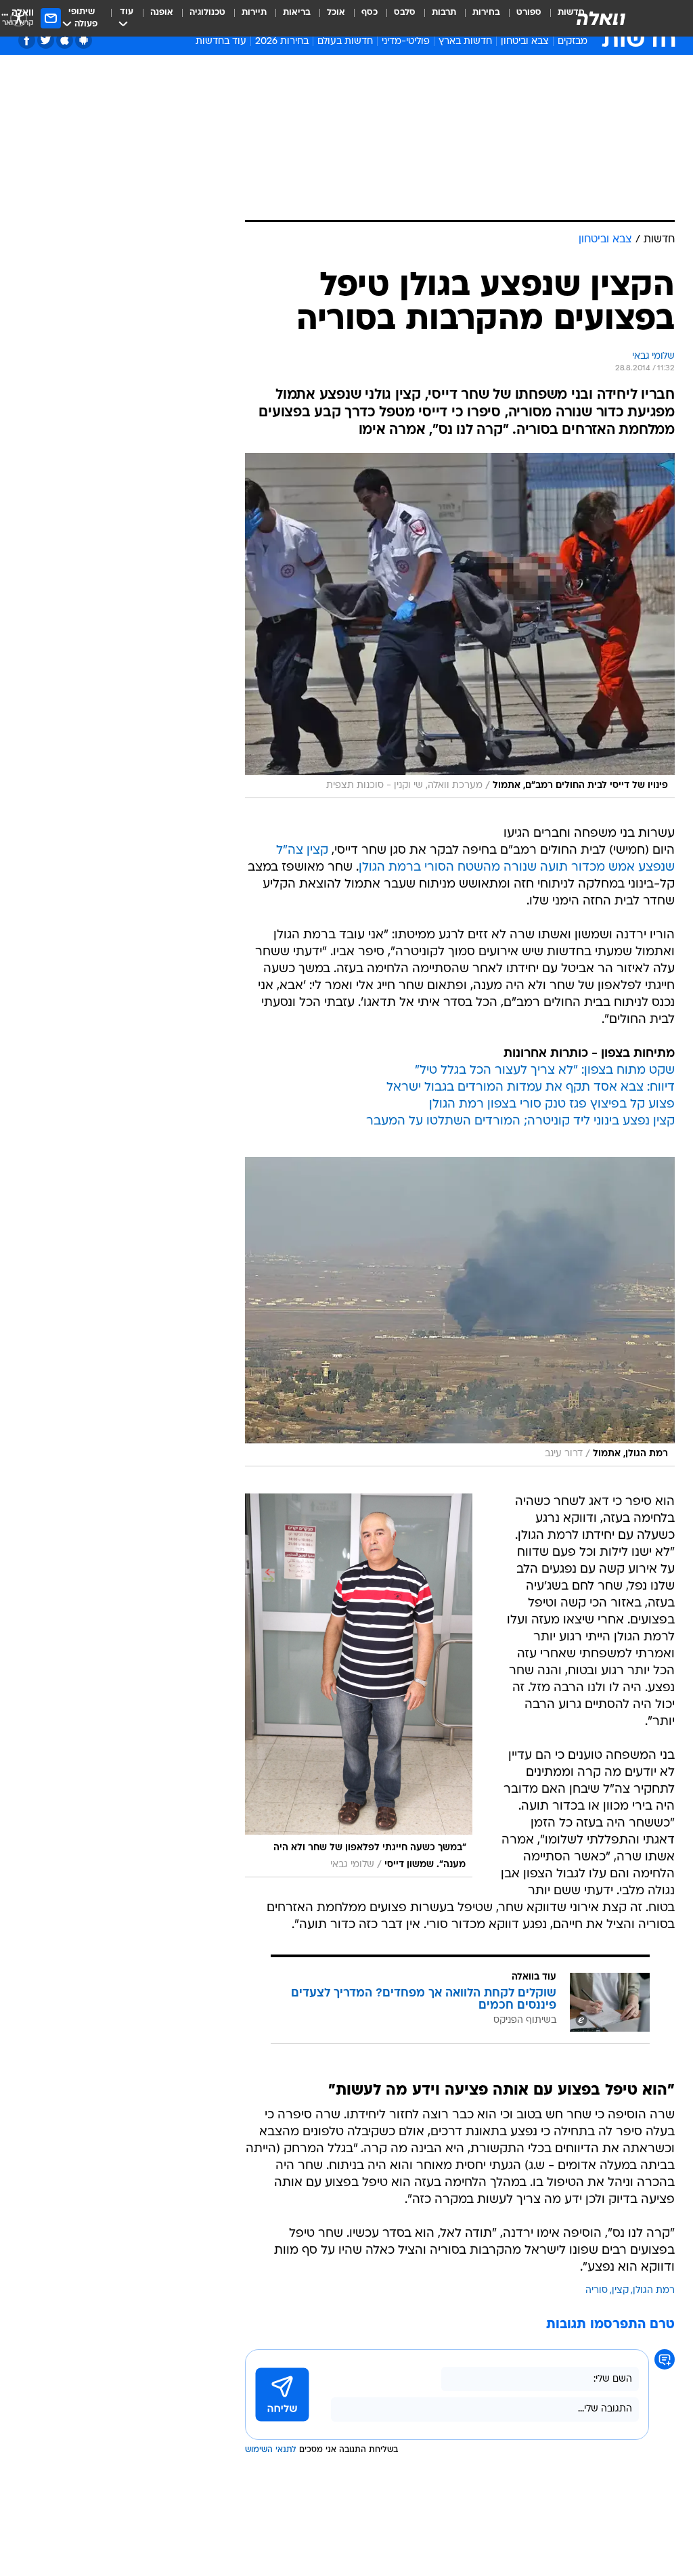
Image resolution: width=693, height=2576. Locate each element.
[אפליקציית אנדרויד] (84, 40)
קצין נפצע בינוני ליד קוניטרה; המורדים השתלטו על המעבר (520, 1121)
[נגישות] (19, 18)
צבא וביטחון (525, 42)
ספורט (529, 13)
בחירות (486, 13)
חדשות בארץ (465, 42)
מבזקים (573, 42)
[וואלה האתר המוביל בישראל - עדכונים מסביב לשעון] (601, 18)
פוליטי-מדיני (406, 42)
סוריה (597, 2291)
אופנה (162, 13)
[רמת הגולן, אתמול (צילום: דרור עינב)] (460, 1312)
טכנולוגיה (207, 13)
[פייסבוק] (27, 40)
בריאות (297, 13)
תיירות (254, 13)
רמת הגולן (654, 2291)
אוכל (336, 13)
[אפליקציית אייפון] (65, 40)
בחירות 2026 (282, 42)
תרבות (444, 13)
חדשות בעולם (345, 42)
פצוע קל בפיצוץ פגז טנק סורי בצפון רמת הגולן (552, 1105)
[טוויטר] (46, 40)
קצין (620, 2291)
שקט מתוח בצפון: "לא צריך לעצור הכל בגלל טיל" (545, 1071)
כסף (370, 13)
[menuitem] (521, 18)
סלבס (405, 13)
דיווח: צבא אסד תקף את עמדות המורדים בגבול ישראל (531, 1088)
